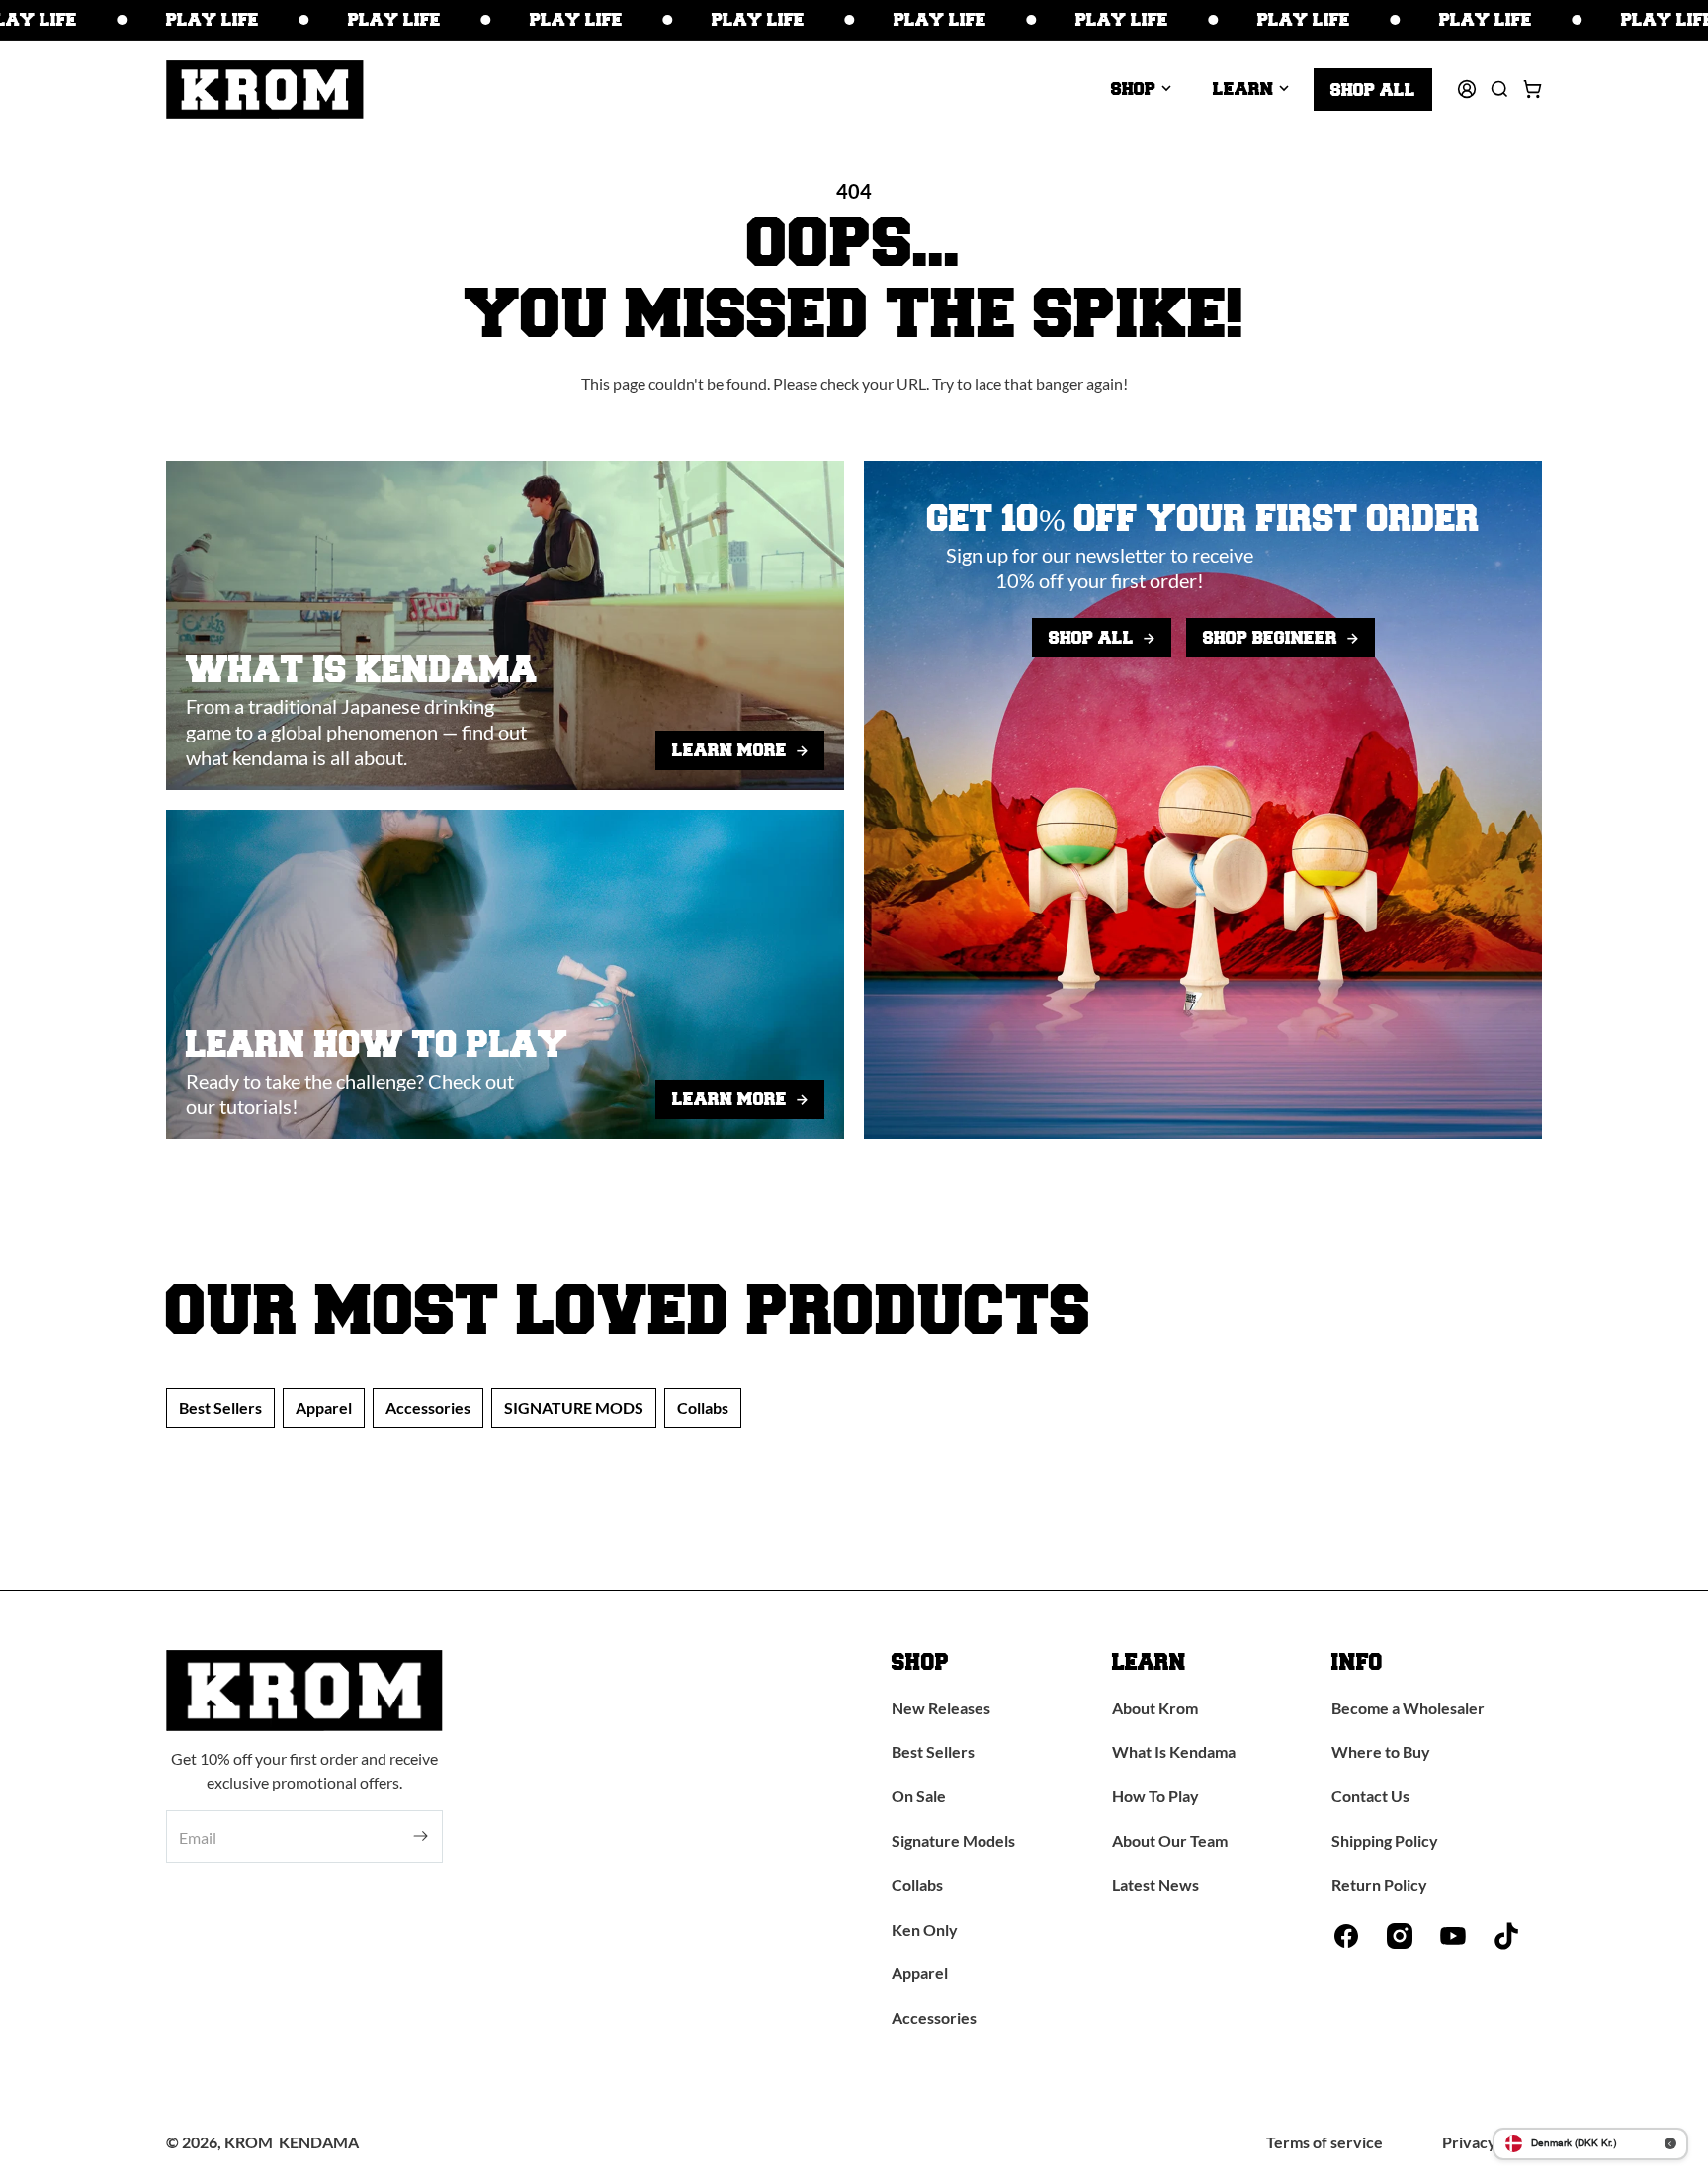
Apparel (324, 1407)
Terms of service (1324, 2142)
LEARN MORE (729, 750)
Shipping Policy (1385, 1840)
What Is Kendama (1174, 1751)
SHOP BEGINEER (1270, 637)
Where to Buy (1381, 1751)
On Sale (919, 1796)
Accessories (428, 1407)
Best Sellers (220, 1407)
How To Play (1155, 1796)
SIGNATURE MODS (574, 1407)
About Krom (1155, 1708)
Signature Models (953, 1840)
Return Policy (1379, 1885)
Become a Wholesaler (1408, 1708)
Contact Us (1370, 1796)
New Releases (941, 1708)
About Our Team (1170, 1840)
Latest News (1155, 1885)
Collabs (703, 1407)
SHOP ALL (1091, 637)
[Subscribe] (421, 1836)
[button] (1141, 89)
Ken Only (925, 1929)
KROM (249, 2142)
